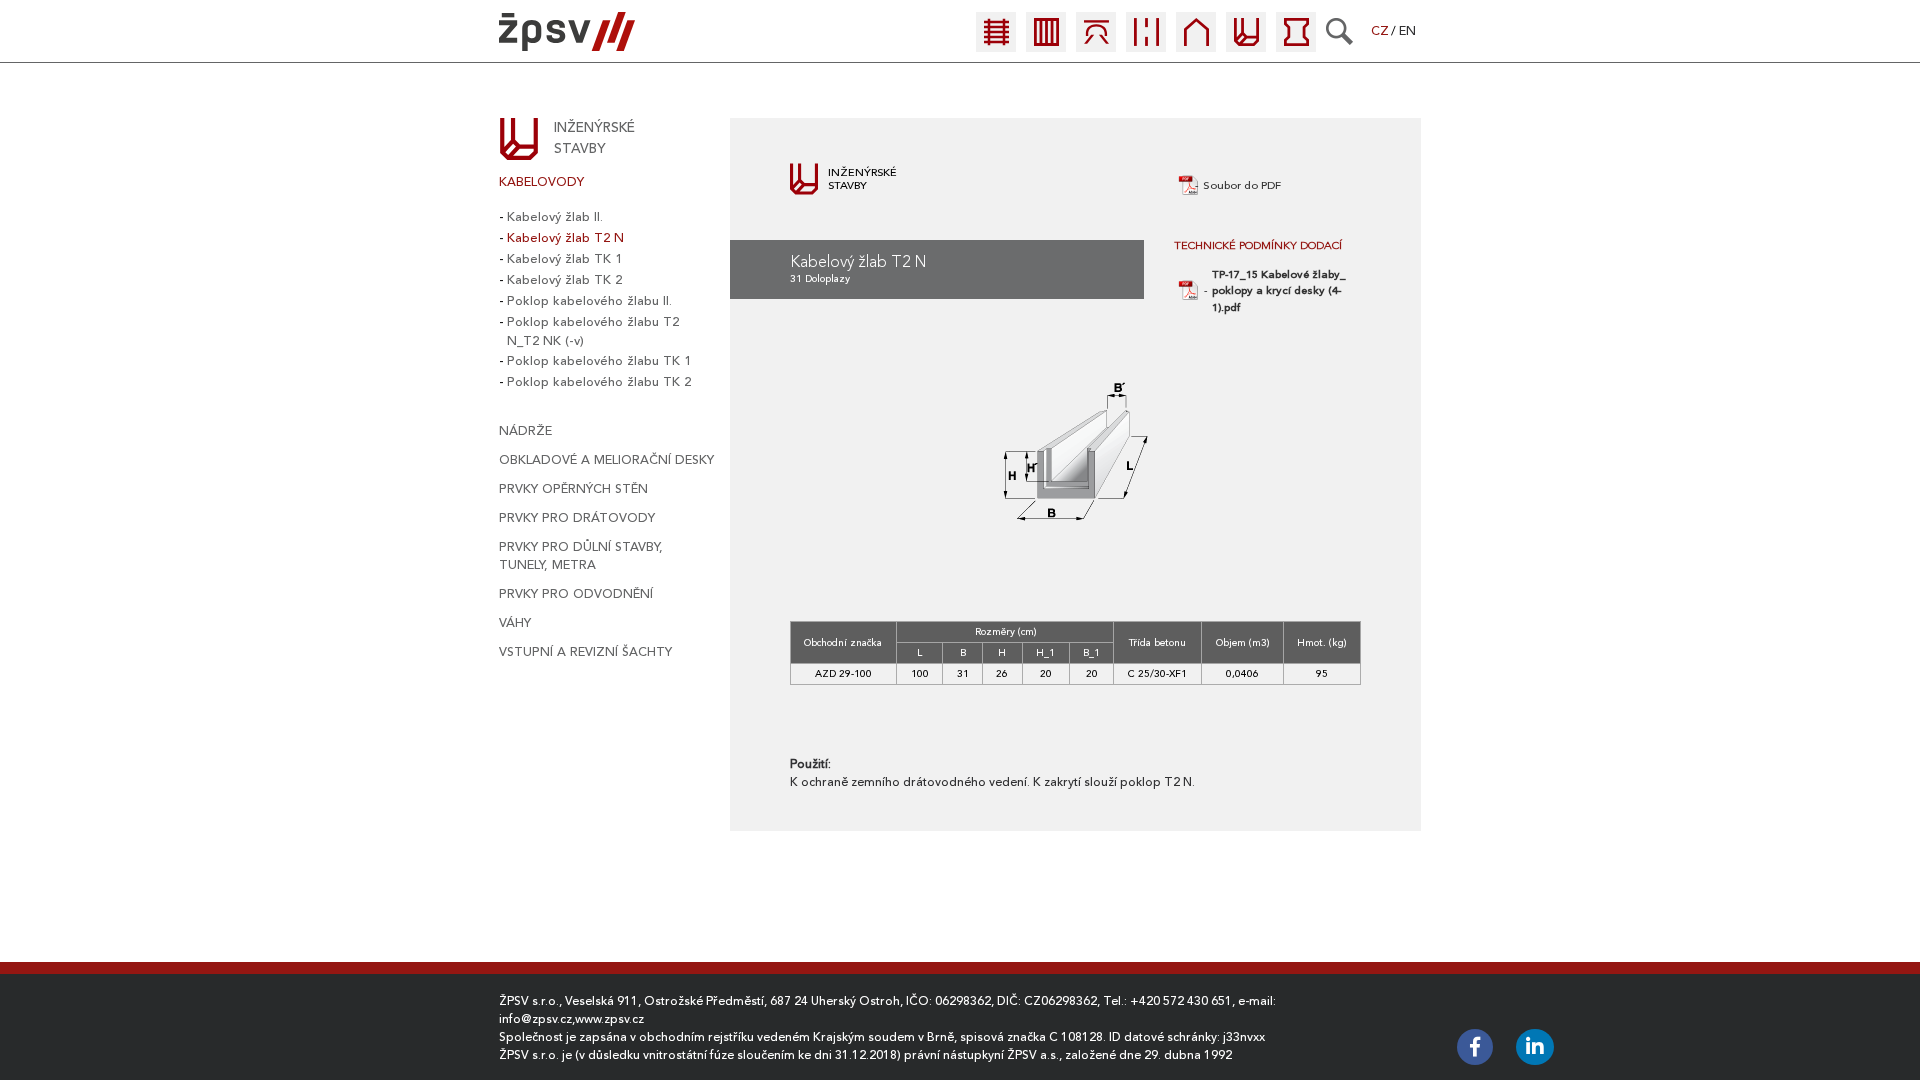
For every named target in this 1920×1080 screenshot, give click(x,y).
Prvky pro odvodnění (576, 594)
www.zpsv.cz (609, 1019)
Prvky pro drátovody (577, 518)
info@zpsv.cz (535, 1019)
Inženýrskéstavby (594, 138)
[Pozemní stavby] (1196, 43)
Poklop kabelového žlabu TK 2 (599, 382)
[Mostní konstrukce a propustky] (1096, 43)
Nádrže (525, 431)
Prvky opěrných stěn (573, 489)
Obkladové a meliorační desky (606, 460)
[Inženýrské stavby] (1246, 43)
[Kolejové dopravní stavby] (996, 43)
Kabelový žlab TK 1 (564, 259)
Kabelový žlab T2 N (565, 238)
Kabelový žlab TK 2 (564, 280)
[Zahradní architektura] (1296, 43)
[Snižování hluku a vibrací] (1046, 43)
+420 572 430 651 (1181, 1001)
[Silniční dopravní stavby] (1146, 43)
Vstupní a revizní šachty (585, 652)
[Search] (1339, 31)
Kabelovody (541, 182)
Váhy (515, 623)
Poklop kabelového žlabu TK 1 (599, 361)
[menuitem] (1001, 37)
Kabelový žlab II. (555, 217)
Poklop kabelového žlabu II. (589, 301)
